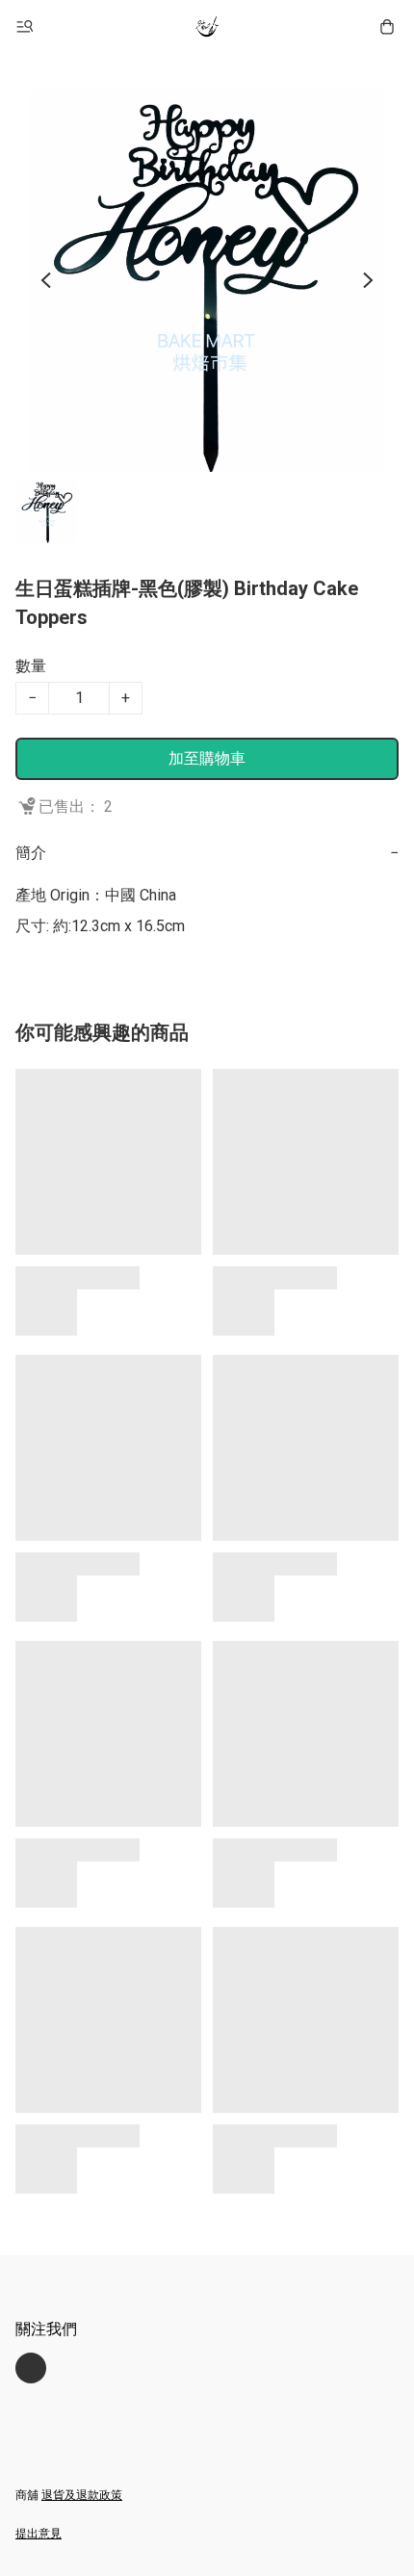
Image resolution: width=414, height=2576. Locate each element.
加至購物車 (207, 758)
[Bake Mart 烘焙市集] (207, 27)
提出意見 (39, 2534)
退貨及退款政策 (82, 2495)
